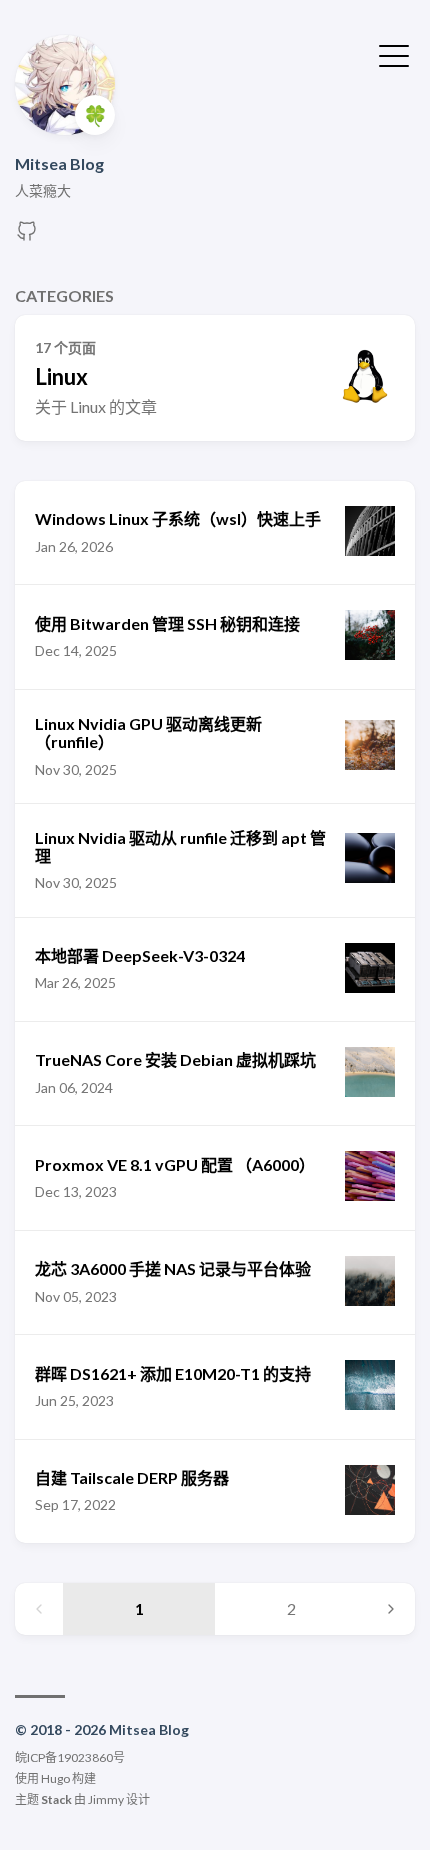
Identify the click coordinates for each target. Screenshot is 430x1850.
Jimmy (106, 1799)
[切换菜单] (394, 54)
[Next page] (391, 1609)
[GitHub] (27, 236)
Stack (56, 1799)
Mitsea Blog (59, 163)
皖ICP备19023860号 (70, 1757)
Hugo (55, 1778)
